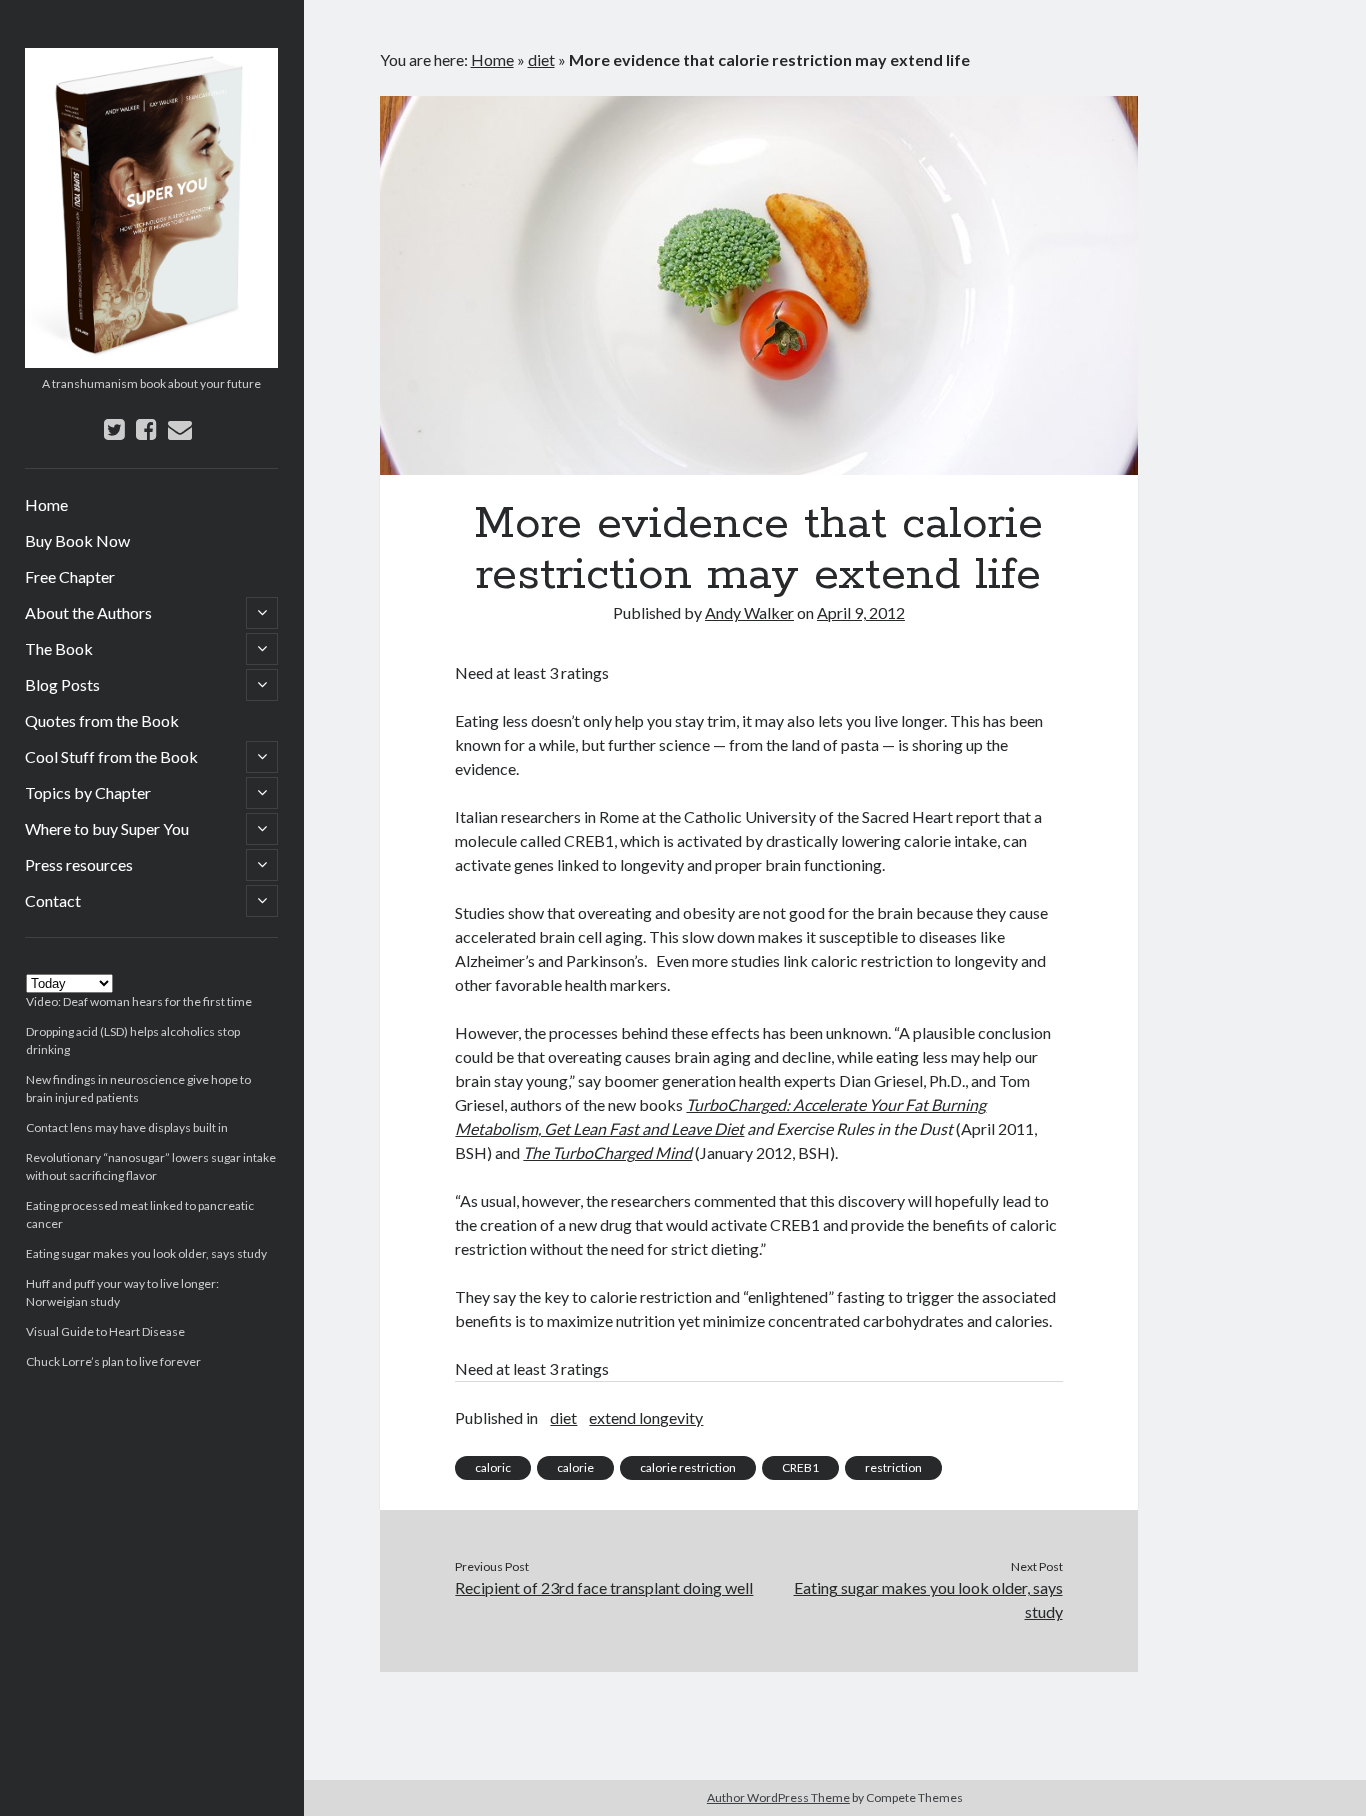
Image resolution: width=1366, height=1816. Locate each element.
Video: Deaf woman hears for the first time (139, 1001)
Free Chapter (70, 576)
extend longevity (646, 1417)
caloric (493, 1467)
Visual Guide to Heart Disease (105, 1331)
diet (541, 59)
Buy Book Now (77, 540)
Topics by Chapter (88, 792)
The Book (59, 648)
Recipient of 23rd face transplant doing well (604, 1587)
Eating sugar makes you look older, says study (146, 1253)
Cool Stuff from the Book (111, 756)
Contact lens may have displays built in (127, 1127)
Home (46, 504)
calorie (575, 1467)
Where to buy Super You (107, 828)
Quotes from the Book (102, 720)
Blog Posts (62, 684)
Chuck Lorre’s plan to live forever (113, 1361)
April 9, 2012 (861, 612)
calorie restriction (688, 1467)
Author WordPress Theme (778, 1797)
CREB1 (800, 1467)
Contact (53, 900)
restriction (893, 1467)
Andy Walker (749, 612)
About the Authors (88, 612)
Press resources (79, 864)
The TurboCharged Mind (607, 1152)
